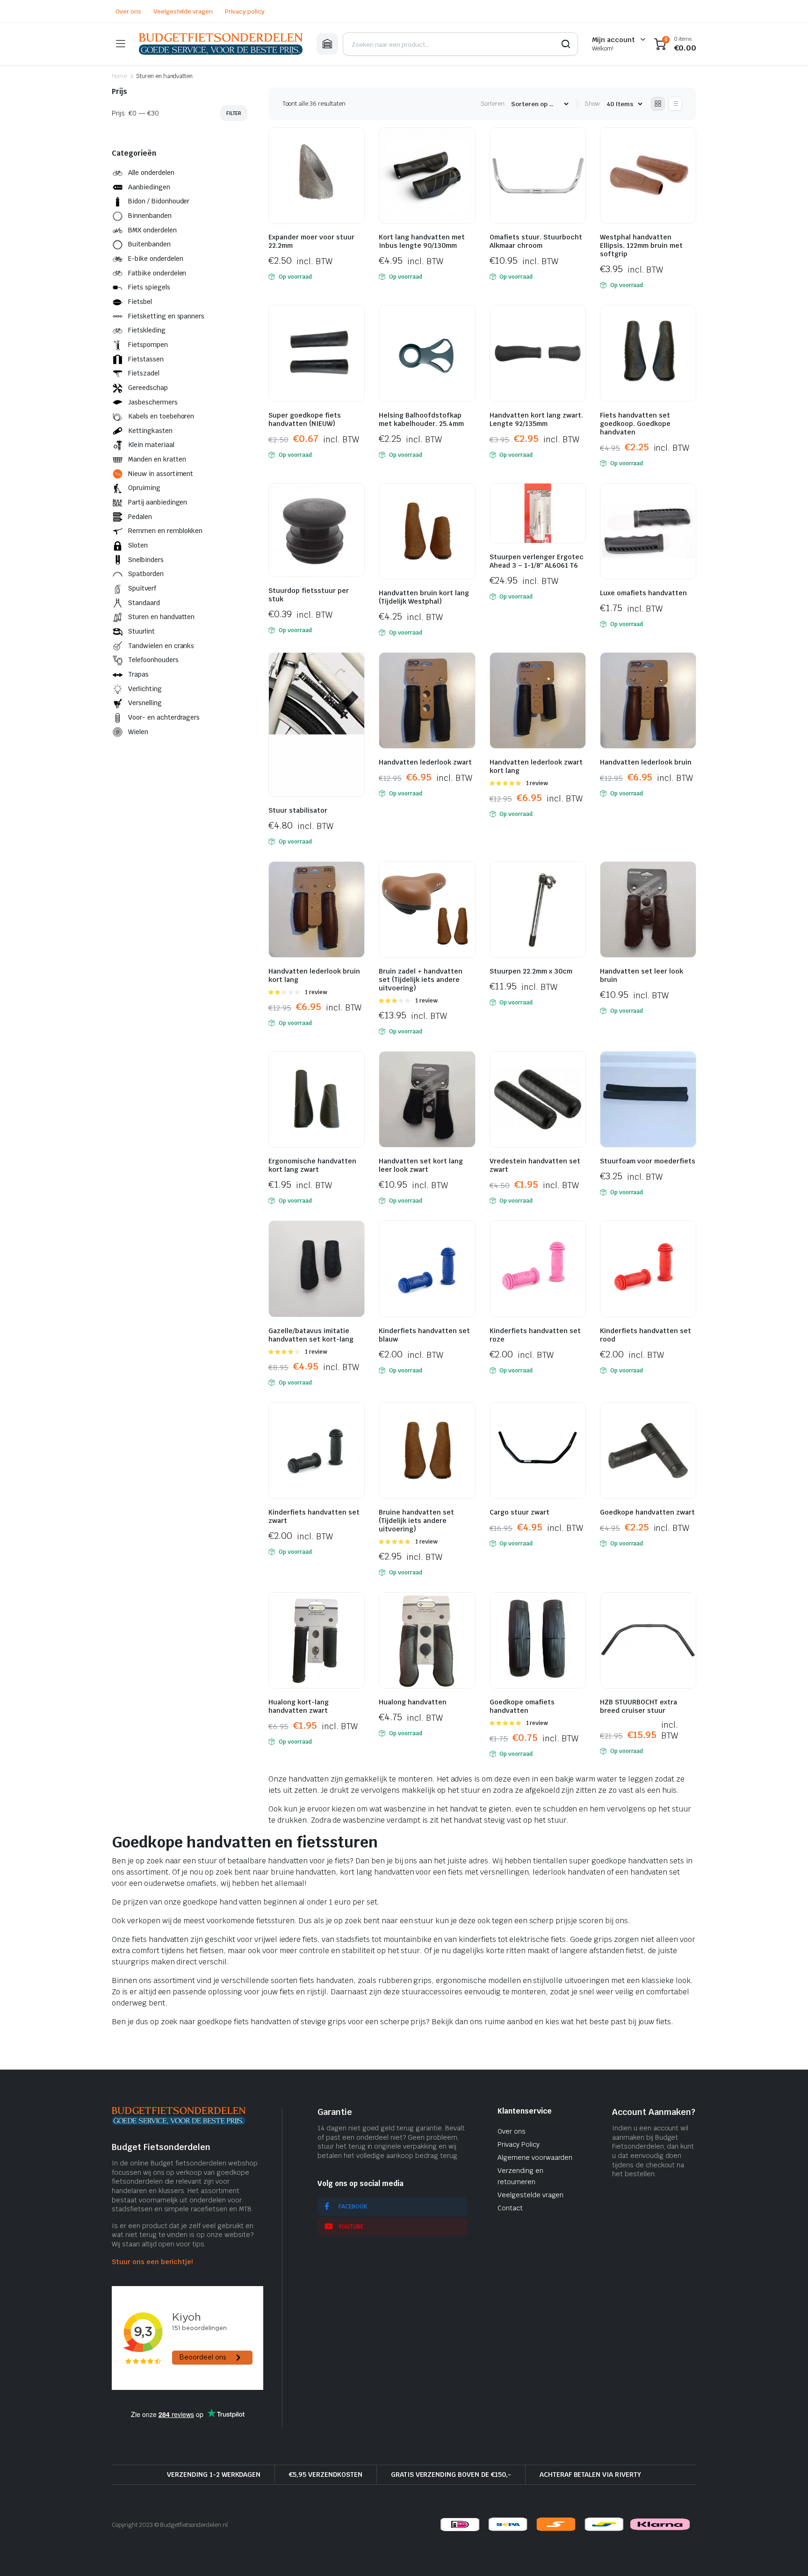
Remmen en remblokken (165, 531)
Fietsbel (140, 302)
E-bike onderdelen (156, 259)
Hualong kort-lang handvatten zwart (299, 1706)
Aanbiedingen (149, 187)
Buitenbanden (149, 244)
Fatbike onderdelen (157, 273)
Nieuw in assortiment (161, 474)
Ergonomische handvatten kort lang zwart (312, 1165)
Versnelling (145, 703)
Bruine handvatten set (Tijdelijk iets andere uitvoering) (416, 1521)
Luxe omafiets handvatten (643, 593)
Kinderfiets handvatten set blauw (424, 1335)
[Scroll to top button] (787, 2555)
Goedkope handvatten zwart (647, 1512)
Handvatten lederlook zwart (425, 762)
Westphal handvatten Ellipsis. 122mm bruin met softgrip (641, 245)
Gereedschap (148, 388)
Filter (234, 113)
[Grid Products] (658, 104)
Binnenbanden (150, 216)
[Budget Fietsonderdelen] (221, 44)
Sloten (138, 545)
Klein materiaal (151, 445)
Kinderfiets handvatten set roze (535, 1335)
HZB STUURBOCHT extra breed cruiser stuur (638, 1706)
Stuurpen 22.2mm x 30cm (531, 971)
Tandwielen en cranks (161, 646)
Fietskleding (147, 330)
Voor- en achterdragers (164, 717)
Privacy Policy (519, 2144)
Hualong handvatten (413, 1702)
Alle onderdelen (151, 173)
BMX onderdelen (152, 230)
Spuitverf (142, 588)
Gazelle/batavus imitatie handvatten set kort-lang (311, 1335)
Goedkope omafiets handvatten (522, 1706)
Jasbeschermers (153, 402)
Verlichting (145, 689)
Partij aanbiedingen (158, 502)
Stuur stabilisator (298, 810)
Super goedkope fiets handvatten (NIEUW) (305, 419)
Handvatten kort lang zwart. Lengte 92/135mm (536, 419)
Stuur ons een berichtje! (152, 2262)
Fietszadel (144, 373)
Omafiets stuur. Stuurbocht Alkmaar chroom (536, 241)
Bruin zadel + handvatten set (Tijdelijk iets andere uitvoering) (421, 980)
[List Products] (675, 104)
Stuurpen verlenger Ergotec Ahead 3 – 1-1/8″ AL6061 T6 (537, 561)
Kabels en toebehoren (161, 416)
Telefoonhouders (153, 660)
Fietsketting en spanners (166, 316)
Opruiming (144, 488)
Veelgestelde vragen (183, 11)
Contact (510, 2208)
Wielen (138, 732)
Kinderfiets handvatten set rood (646, 1335)
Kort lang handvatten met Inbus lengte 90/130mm (422, 241)
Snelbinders (146, 560)
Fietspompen (148, 345)
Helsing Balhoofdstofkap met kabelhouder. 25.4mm (421, 419)
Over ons (128, 11)
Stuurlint (141, 631)
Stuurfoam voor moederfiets (648, 1161)
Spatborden (146, 574)
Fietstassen (146, 359)
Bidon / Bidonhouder (159, 201)
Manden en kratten (157, 459)
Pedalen (140, 517)
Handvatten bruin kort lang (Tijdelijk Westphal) (424, 597)
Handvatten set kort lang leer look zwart (421, 1165)
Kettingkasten (150, 431)
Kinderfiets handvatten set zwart (314, 1516)
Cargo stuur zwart (519, 1512)
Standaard (144, 603)
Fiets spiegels (149, 287)
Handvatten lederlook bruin (646, 762)
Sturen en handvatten (161, 617)
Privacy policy (245, 11)
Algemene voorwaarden (535, 2157)
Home (119, 76)
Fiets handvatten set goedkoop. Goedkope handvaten (635, 424)
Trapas (138, 674)
